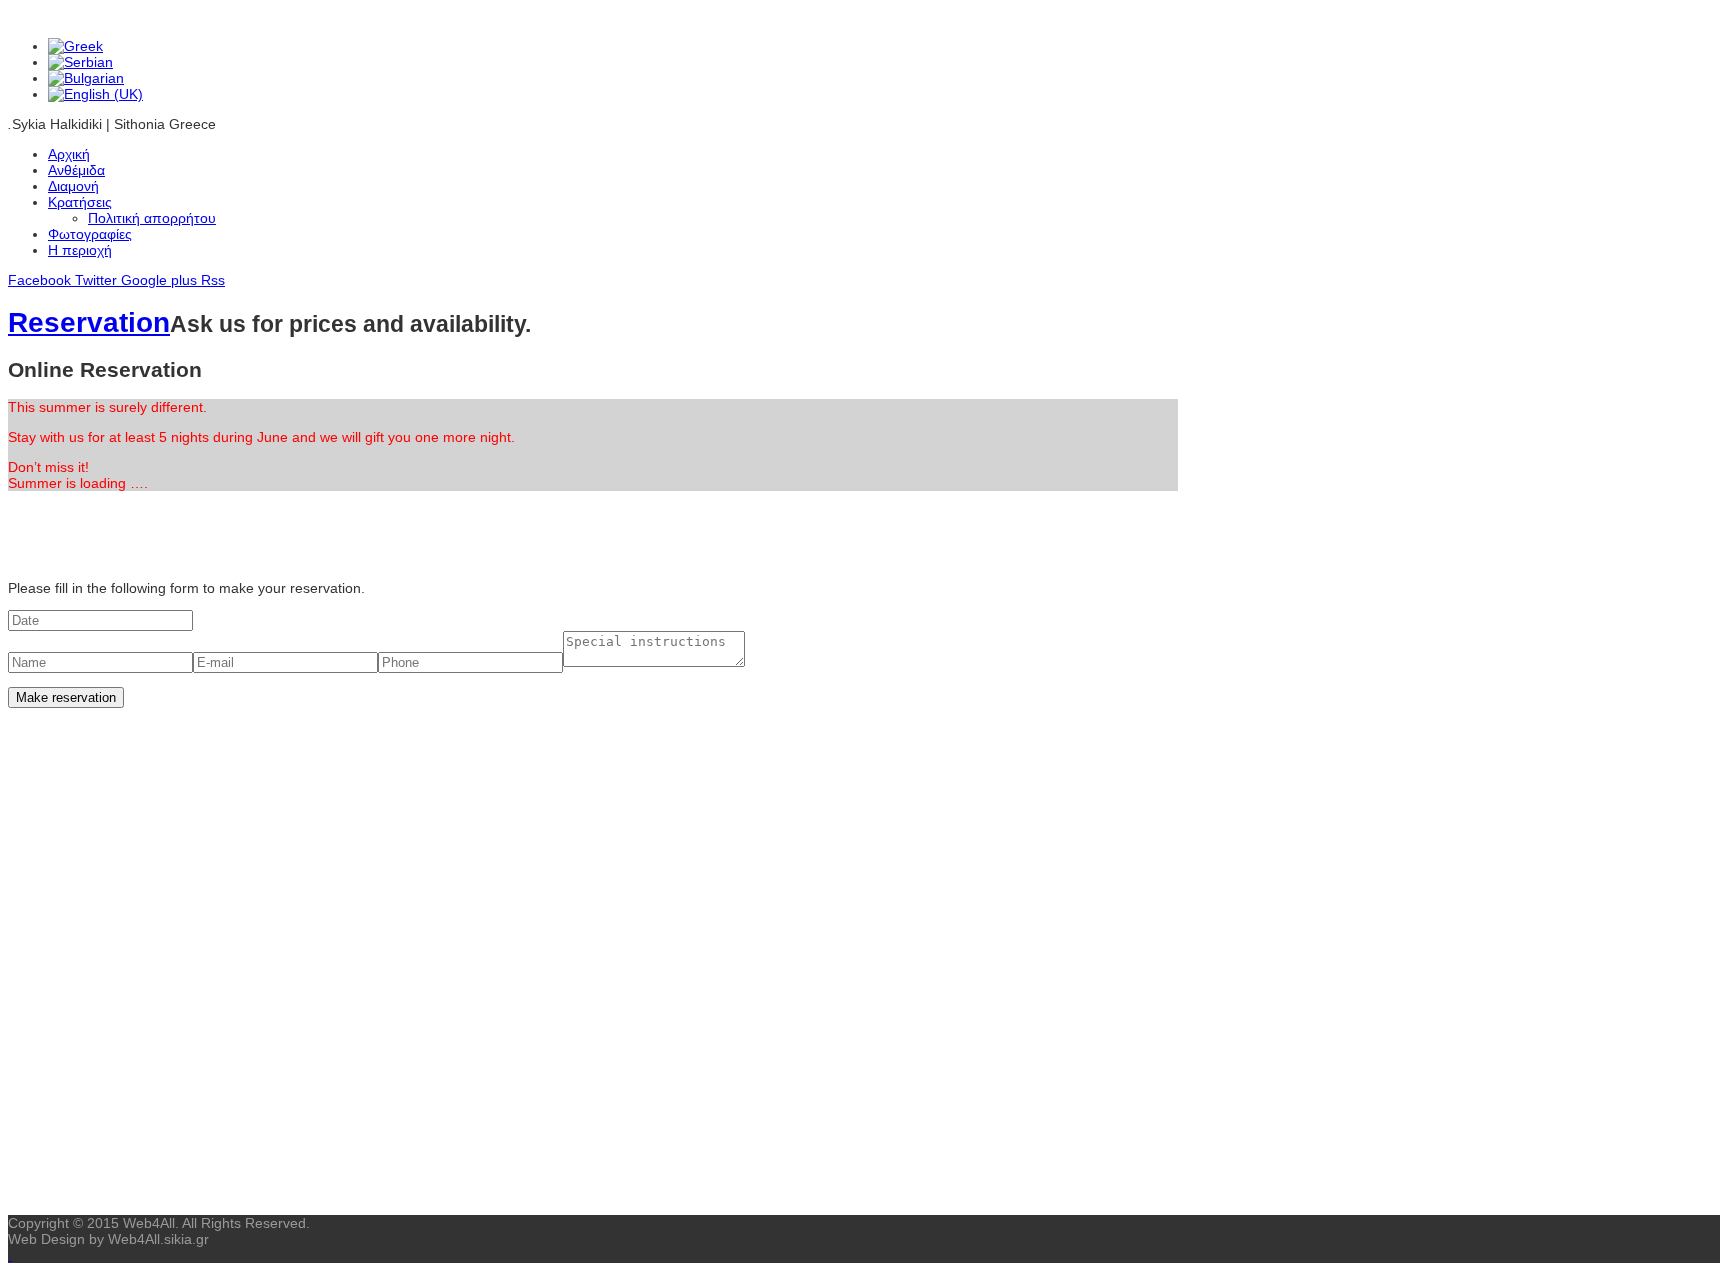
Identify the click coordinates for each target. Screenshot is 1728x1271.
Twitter (98, 280)
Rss (213, 280)
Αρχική (69, 154)
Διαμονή (73, 186)
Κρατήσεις (80, 202)
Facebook (41, 280)
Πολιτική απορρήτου (152, 218)
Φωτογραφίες (90, 234)
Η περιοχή (80, 250)
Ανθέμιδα (76, 170)
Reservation (89, 322)
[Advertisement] (593, 767)
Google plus (161, 280)
